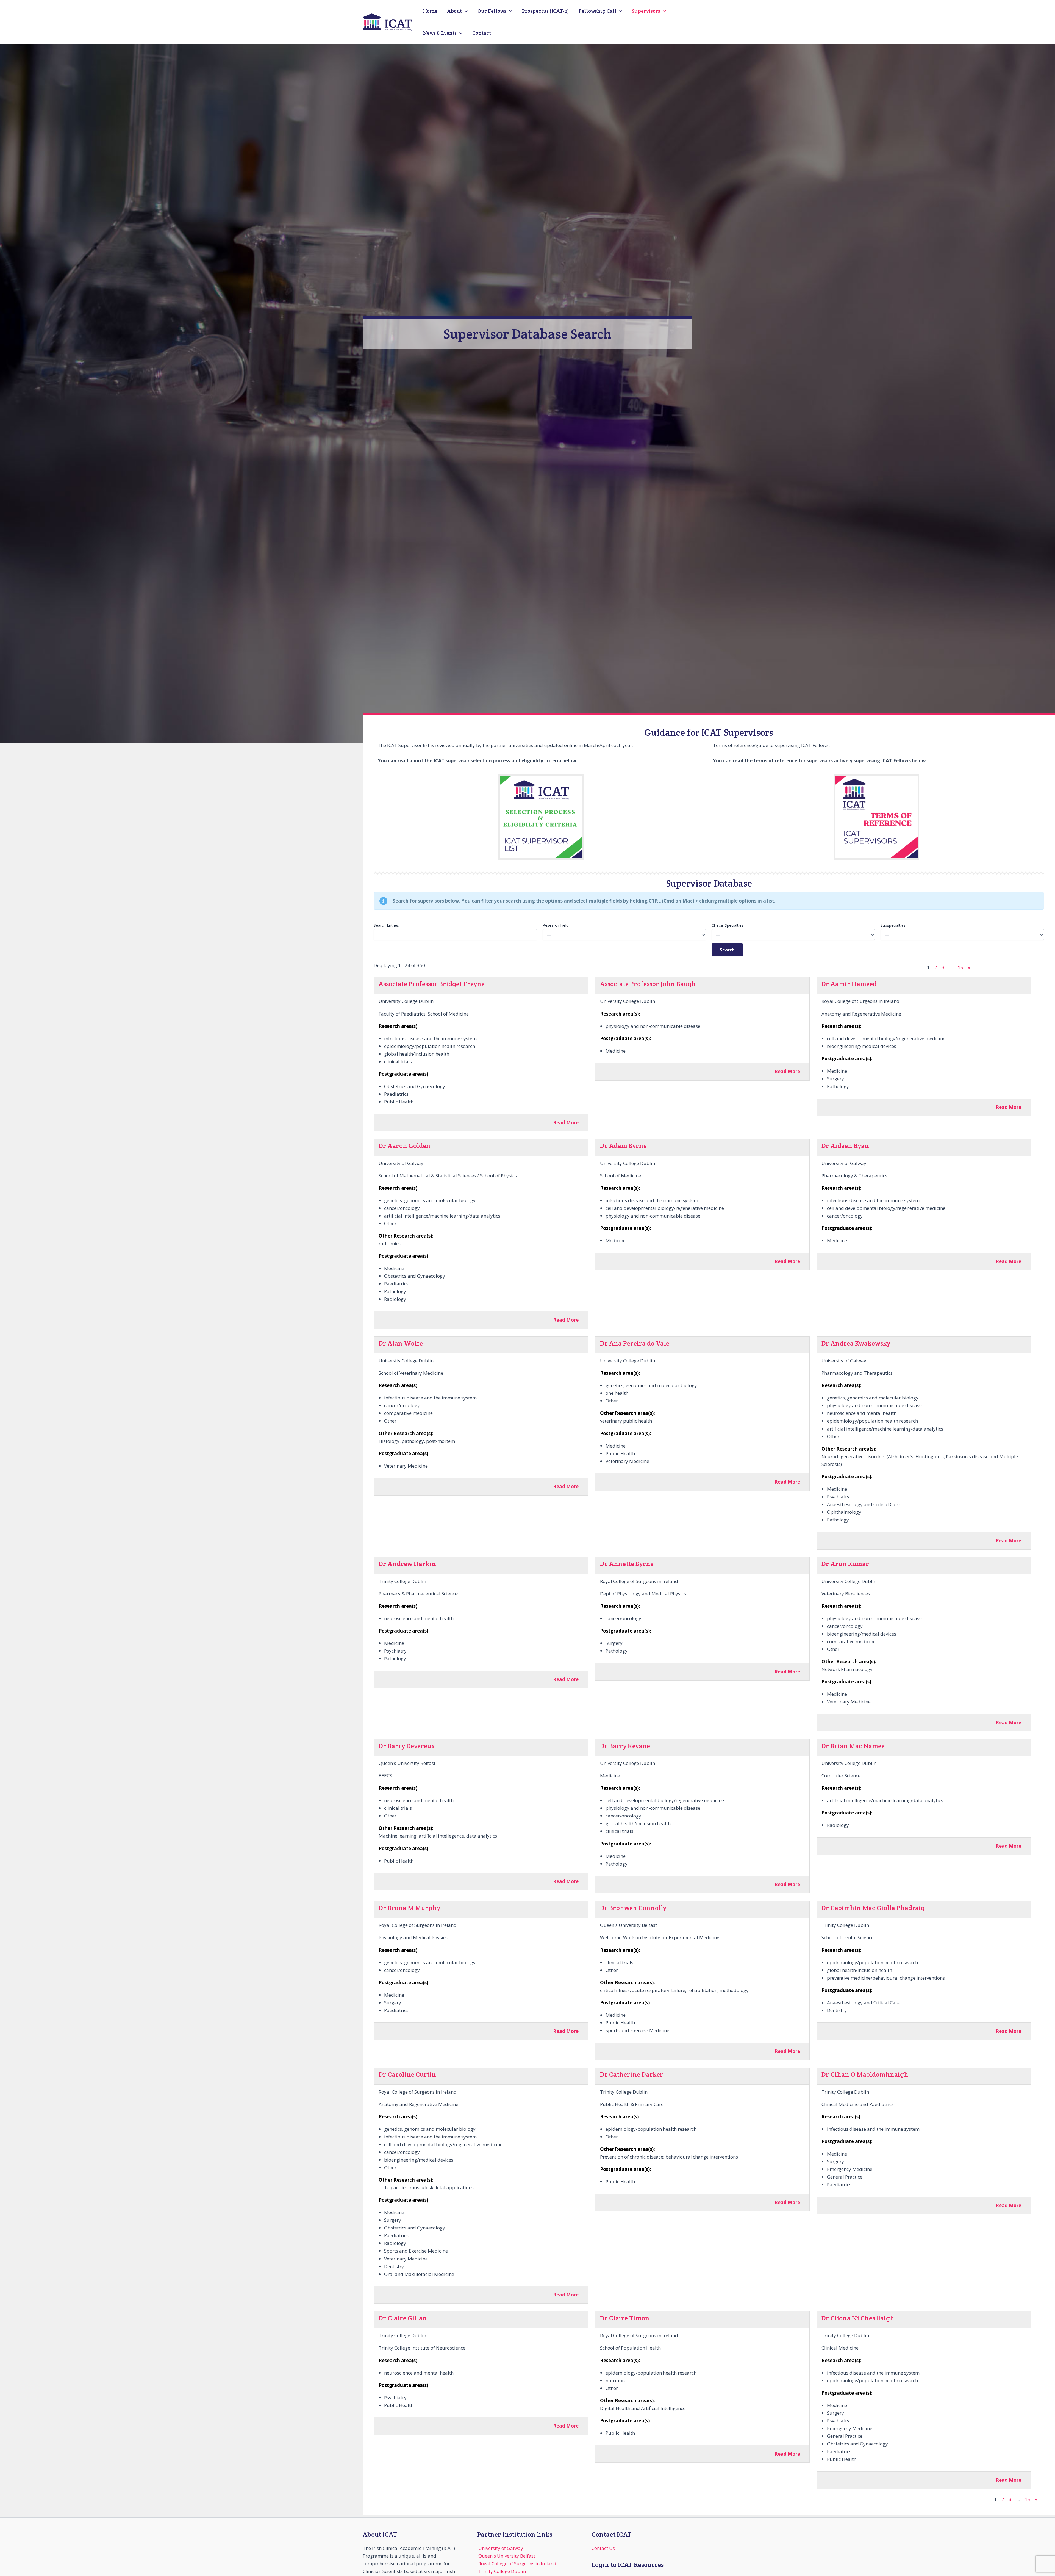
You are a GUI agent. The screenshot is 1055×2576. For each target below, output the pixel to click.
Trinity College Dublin (502, 2571)
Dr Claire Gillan (403, 2318)
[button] (465, 11)
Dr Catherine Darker (632, 2074)
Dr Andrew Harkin (407, 1564)
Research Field (556, 925)
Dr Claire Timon (625, 2318)
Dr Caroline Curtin (407, 2074)
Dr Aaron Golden (405, 1146)
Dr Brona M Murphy (409, 1908)
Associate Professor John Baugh (648, 984)
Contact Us (603, 2548)
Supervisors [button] (646, 11)
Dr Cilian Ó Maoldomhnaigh (865, 2074)
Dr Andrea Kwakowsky (856, 1343)
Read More (566, 1123)
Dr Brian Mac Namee (853, 1746)
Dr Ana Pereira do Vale (635, 1343)
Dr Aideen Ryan (845, 1146)
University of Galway (501, 2548)
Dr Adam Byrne (623, 1146)
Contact (482, 33)
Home (430, 11)
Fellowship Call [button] (598, 11)
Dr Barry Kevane (625, 1746)
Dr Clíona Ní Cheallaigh (858, 2318)
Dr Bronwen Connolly (633, 1908)
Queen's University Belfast (507, 2556)
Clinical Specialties (728, 925)
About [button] (455, 11)
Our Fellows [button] (492, 11)
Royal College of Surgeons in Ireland (517, 2563)
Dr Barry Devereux (407, 1746)
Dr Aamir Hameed (849, 984)
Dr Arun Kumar (845, 1564)
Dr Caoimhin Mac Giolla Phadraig (873, 1908)
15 (960, 967)
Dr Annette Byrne (627, 1564)
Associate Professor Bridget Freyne (432, 984)
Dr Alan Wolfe (401, 1343)
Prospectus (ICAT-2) (545, 11)
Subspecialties (893, 925)
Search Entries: (387, 925)
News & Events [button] (440, 33)
